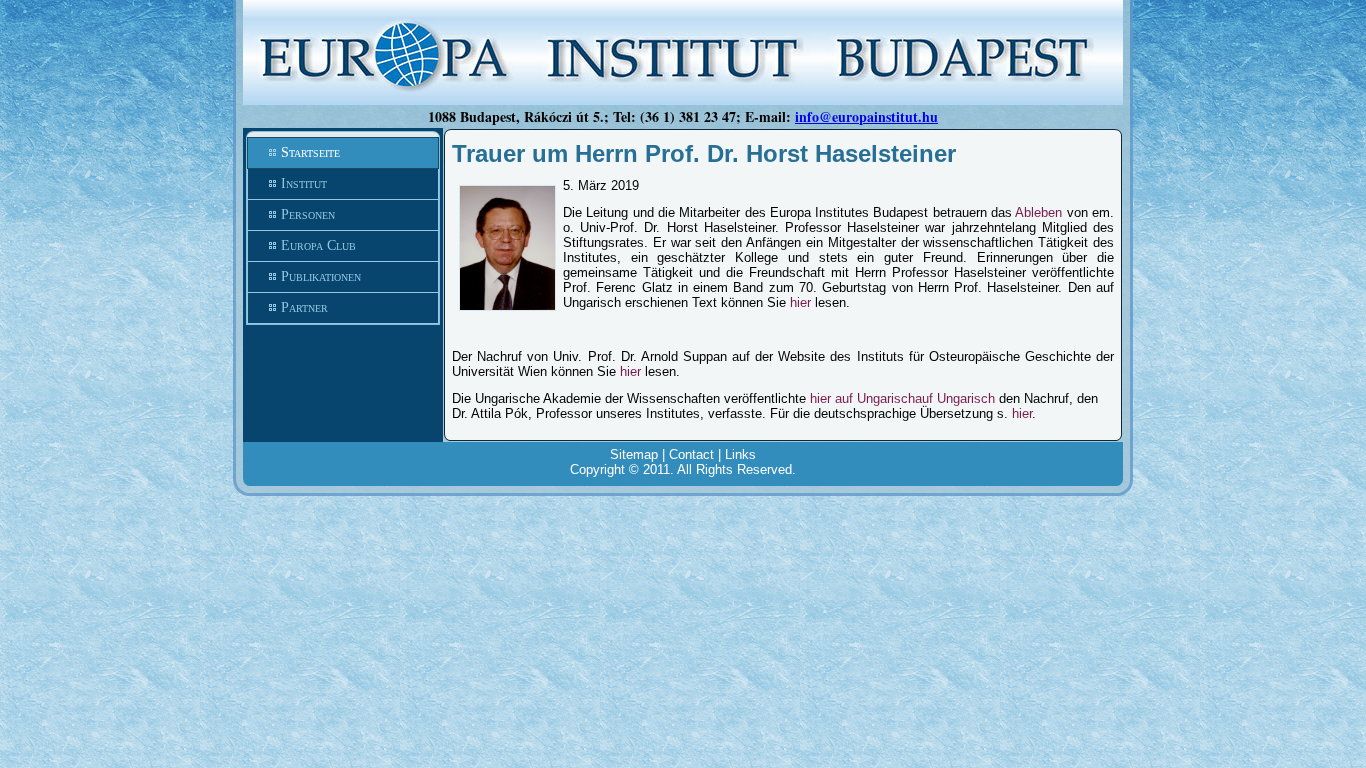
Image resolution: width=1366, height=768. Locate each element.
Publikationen (321, 276)
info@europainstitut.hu (866, 116)
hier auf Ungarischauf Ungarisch (902, 398)
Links (740, 454)
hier (800, 302)
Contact (691, 454)
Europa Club (318, 245)
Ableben (1038, 212)
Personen (308, 214)
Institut (304, 183)
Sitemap (634, 454)
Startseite (310, 152)
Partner (304, 307)
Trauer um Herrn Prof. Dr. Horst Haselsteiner (704, 153)
